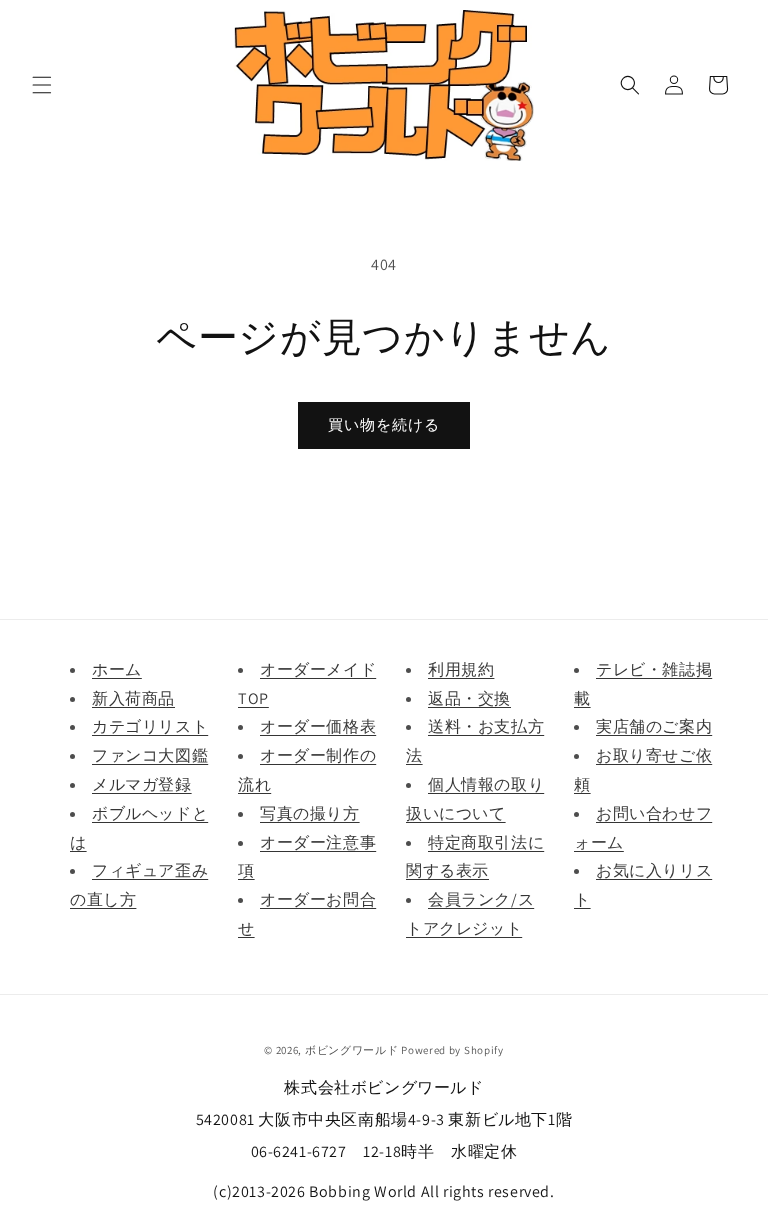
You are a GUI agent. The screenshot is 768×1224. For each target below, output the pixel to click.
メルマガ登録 (142, 784)
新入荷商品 (133, 698)
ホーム (117, 669)
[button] (42, 85)
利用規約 (461, 669)
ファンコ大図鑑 (150, 755)
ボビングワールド (352, 1050)
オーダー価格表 (318, 726)
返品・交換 (469, 698)
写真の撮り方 (310, 813)
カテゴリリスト (150, 726)
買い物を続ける (384, 424)
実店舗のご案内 (654, 726)
